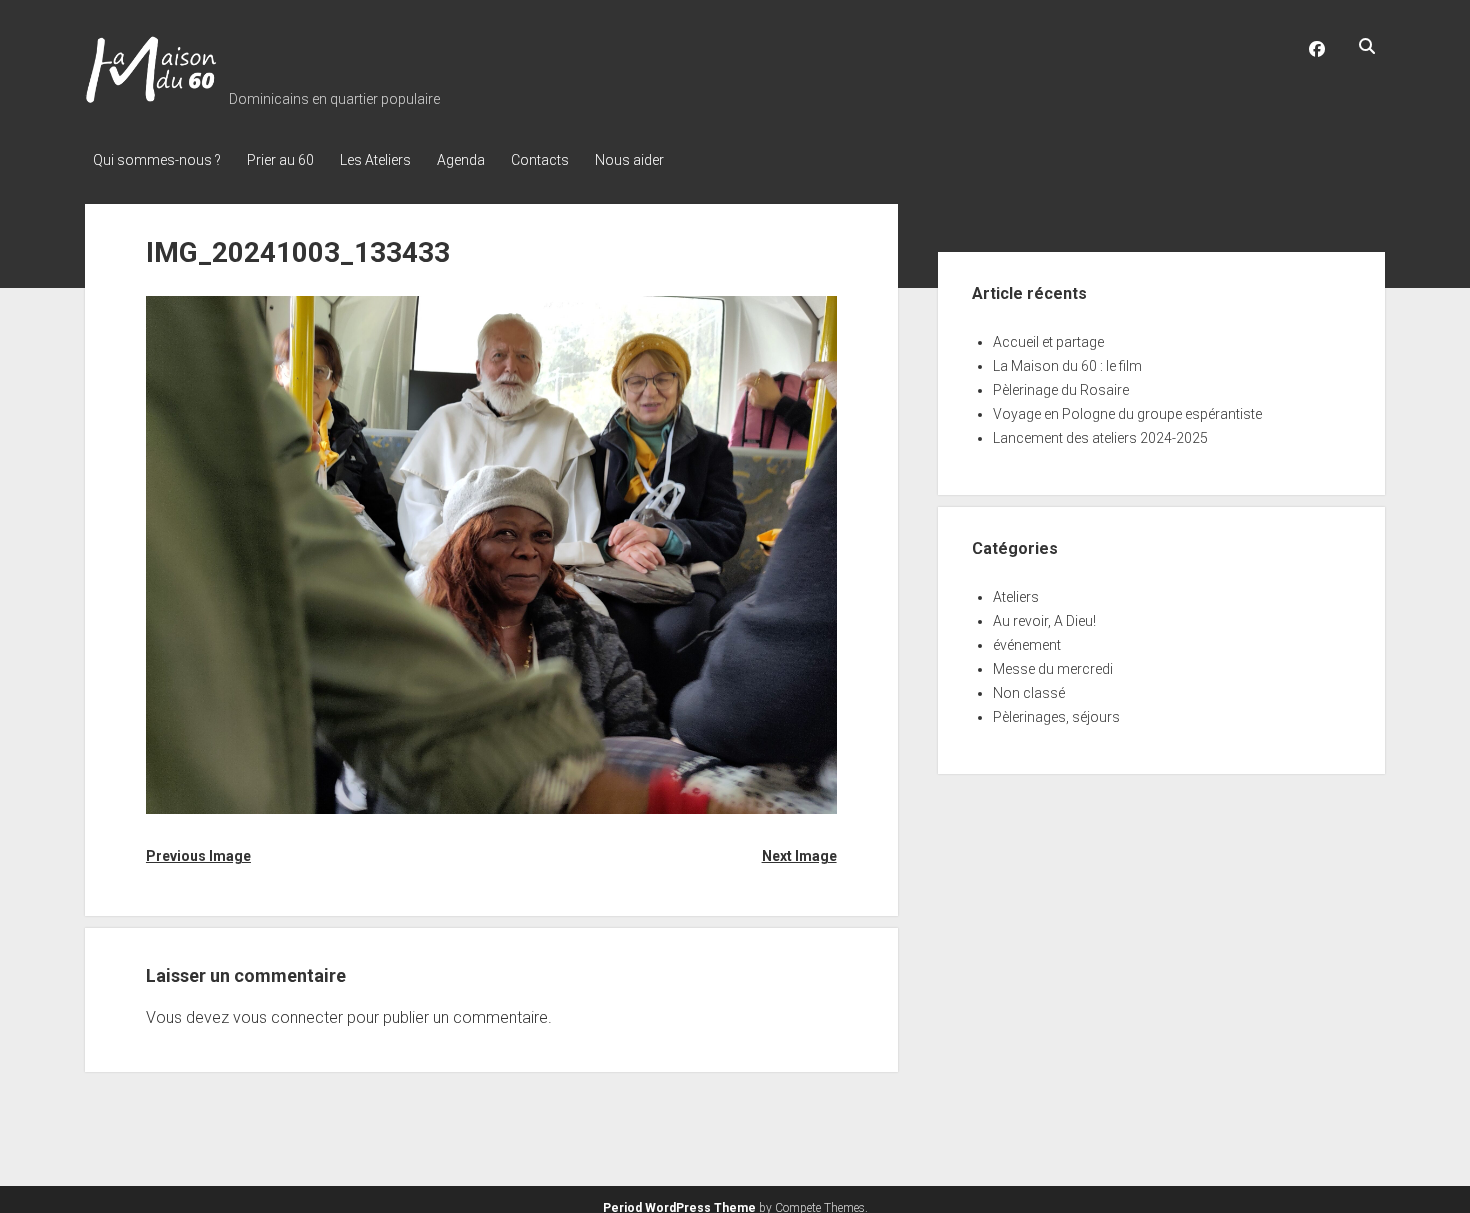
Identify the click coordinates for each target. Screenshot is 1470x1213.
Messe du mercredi (1053, 669)
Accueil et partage (1048, 342)
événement (1027, 645)
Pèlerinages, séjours (1056, 717)
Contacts (540, 160)
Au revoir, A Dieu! (1044, 621)
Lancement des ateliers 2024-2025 (1100, 438)
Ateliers (1016, 597)
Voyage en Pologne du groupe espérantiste (1127, 414)
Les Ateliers (375, 160)
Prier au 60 (280, 160)
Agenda (461, 160)
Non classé (1029, 693)
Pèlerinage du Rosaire (1061, 390)
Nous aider (629, 160)
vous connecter (288, 1017)
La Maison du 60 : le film (1067, 366)
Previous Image (198, 856)
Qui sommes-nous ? (157, 160)
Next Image (799, 856)
